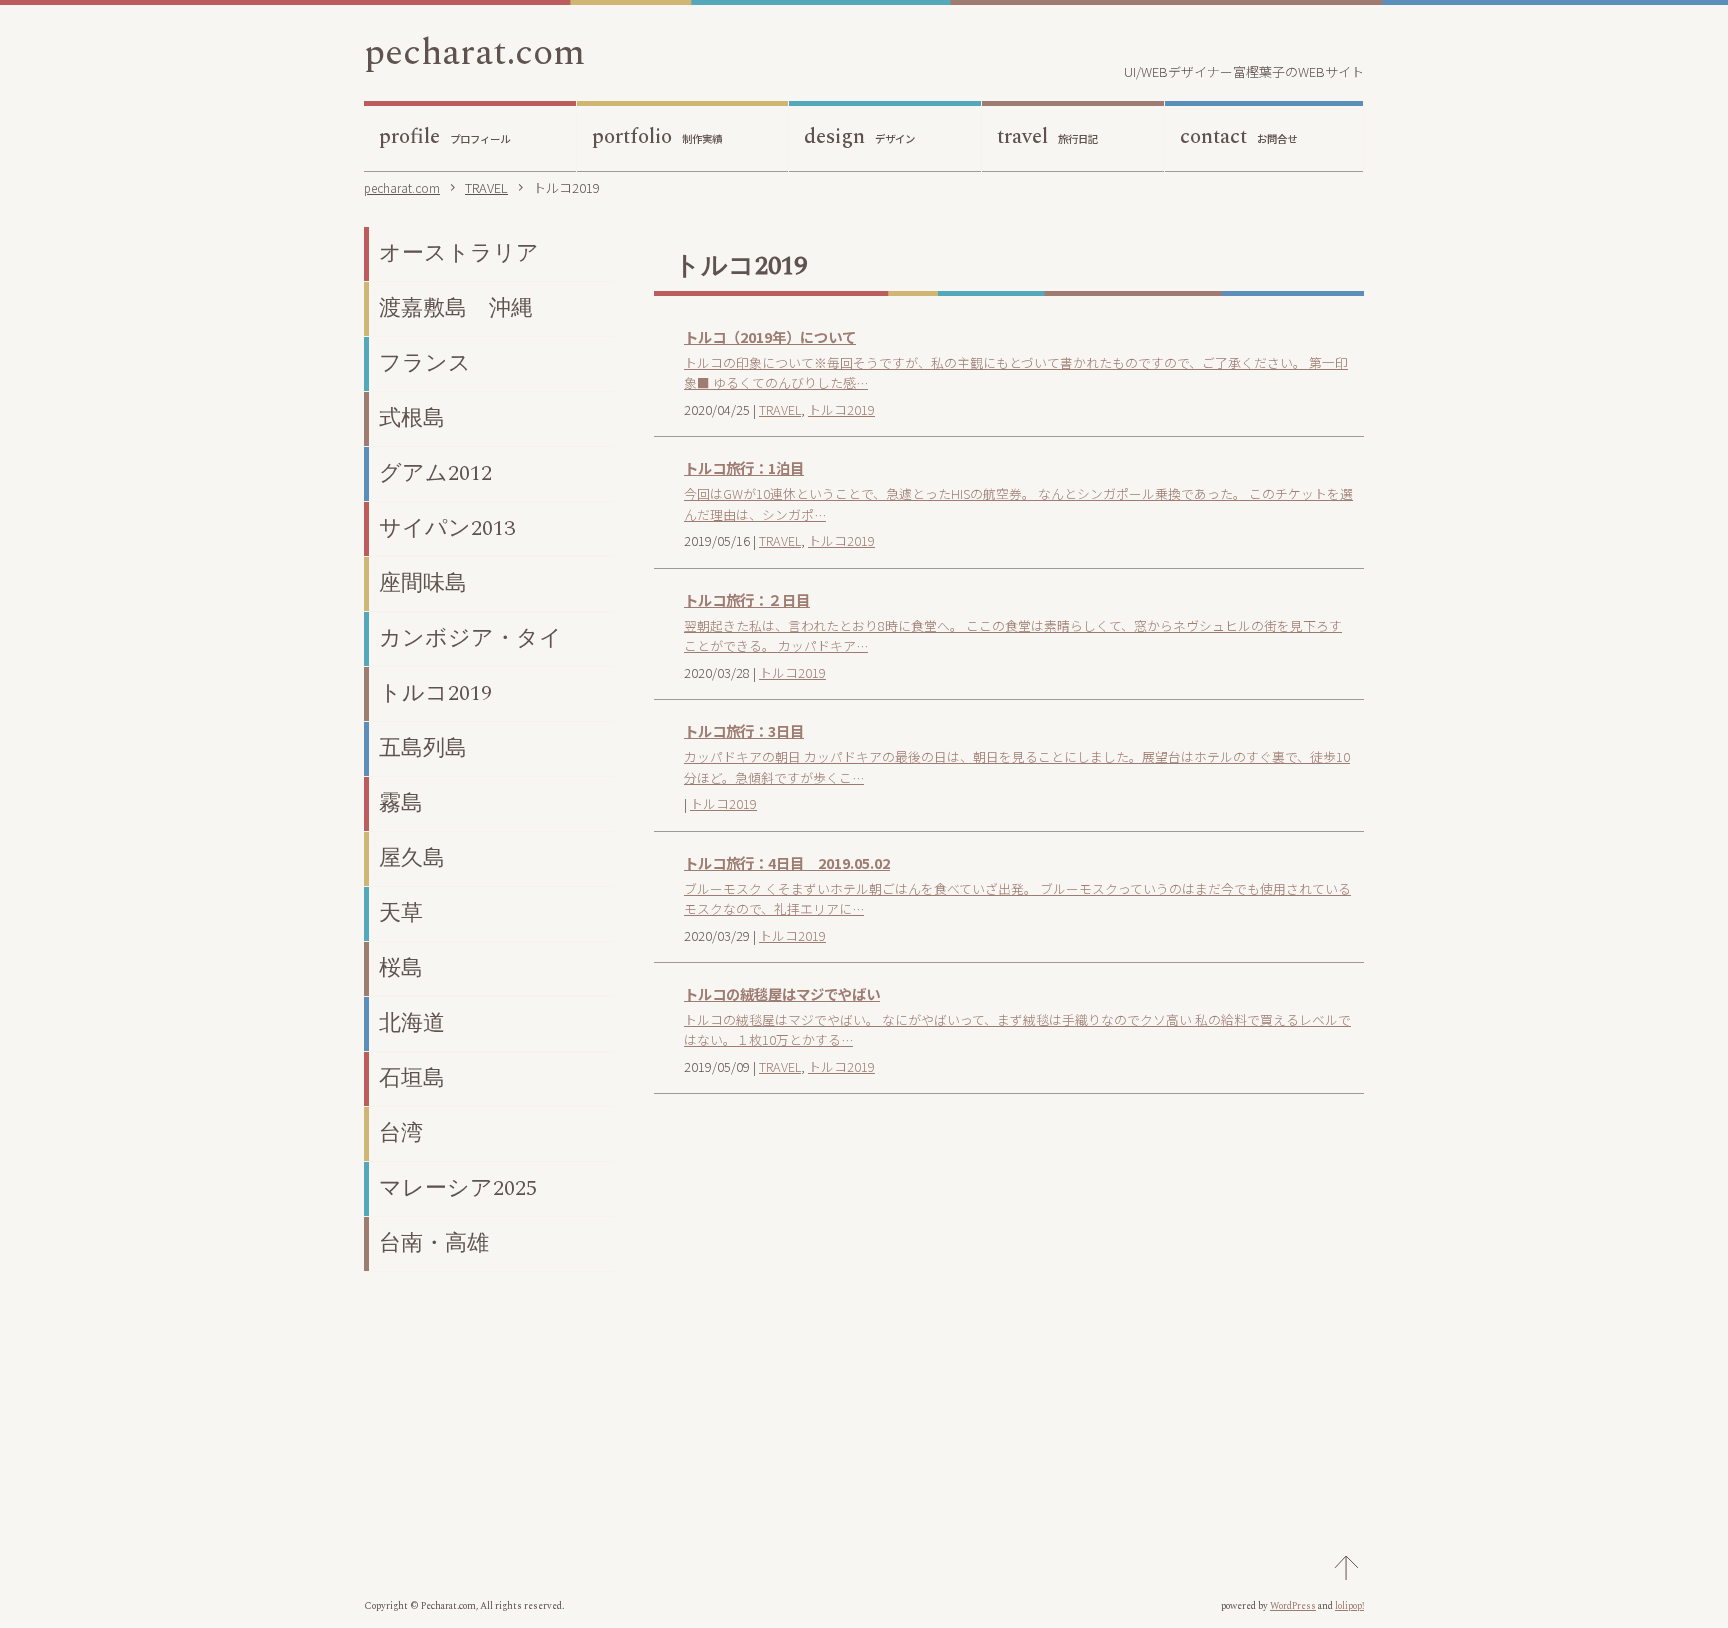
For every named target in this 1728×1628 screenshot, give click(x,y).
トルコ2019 (841, 409)
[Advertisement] (1009, 1284)
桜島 (401, 968)
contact (1238, 137)
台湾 (401, 1133)
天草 (401, 913)
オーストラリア (459, 253)
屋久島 (412, 858)
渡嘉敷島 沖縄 (456, 308)
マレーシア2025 (458, 1188)
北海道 (412, 1023)
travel (1047, 137)
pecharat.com (474, 53)
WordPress (1293, 1606)
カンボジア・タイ (470, 638)
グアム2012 (435, 473)
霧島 (401, 803)
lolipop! (1349, 1606)
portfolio (657, 137)
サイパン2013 (447, 528)
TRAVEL (780, 409)
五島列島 (423, 748)
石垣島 (412, 1078)
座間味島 (423, 583)
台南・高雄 (434, 1243)
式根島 (412, 418)
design (859, 137)
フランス (425, 363)
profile (444, 137)
